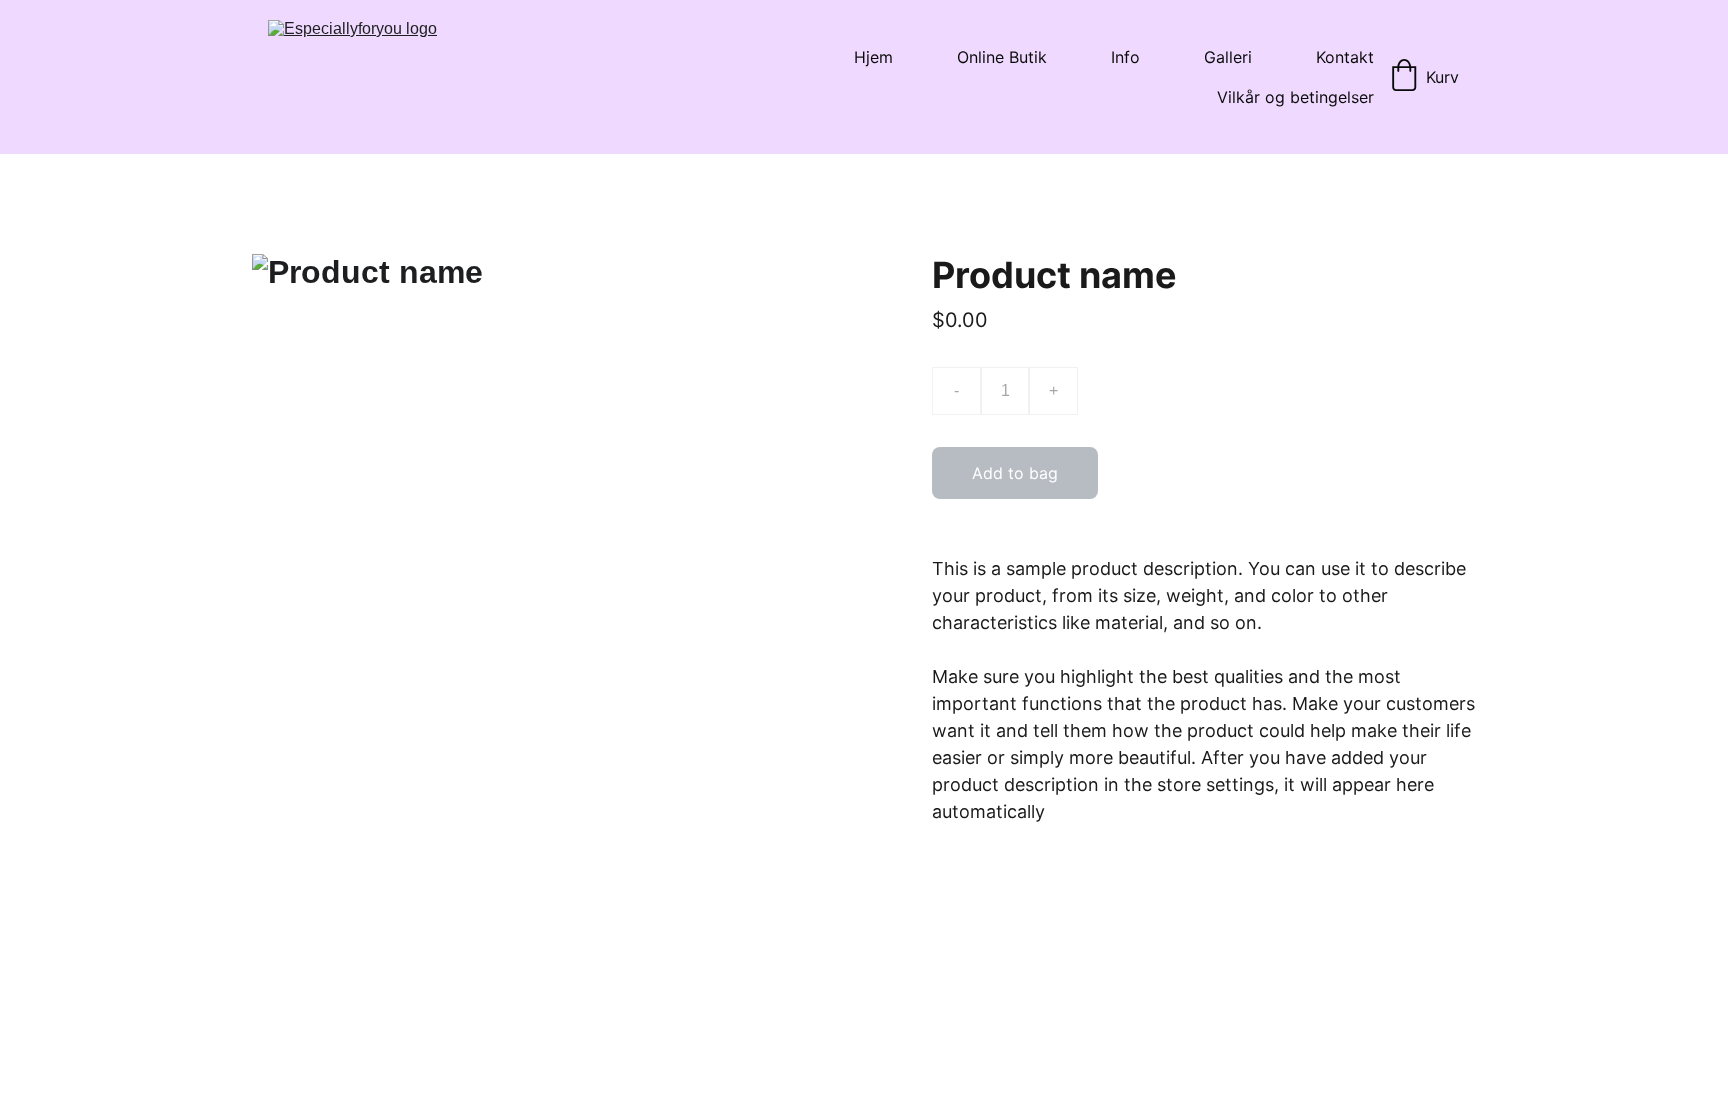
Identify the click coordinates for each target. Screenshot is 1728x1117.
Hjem (873, 57)
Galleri (1228, 57)
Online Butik (1002, 57)
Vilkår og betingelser (1295, 97)
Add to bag (1015, 473)
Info (1125, 57)
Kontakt (1345, 57)
